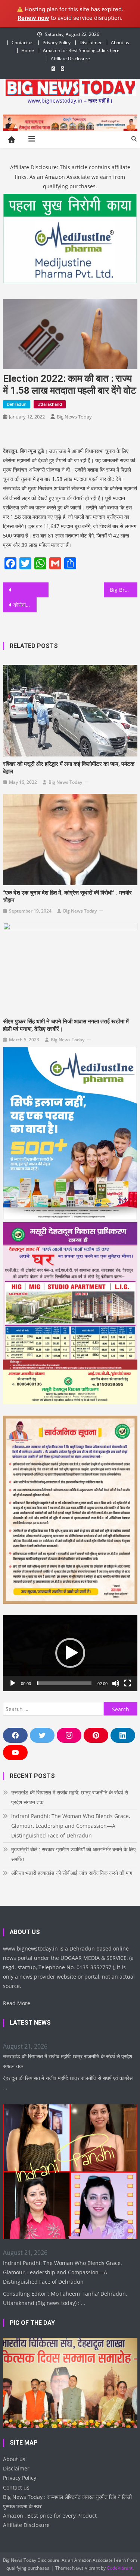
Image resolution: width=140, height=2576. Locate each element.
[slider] (64, 1683)
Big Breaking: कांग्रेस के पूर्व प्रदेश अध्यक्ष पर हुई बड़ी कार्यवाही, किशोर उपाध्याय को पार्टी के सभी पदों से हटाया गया (124, 590)
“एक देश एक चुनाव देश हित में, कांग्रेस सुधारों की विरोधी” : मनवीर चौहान (67, 896)
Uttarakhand (50, 404)
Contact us (23, 42)
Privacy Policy (57, 42)
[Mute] (116, 1683)
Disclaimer (91, 42)
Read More (17, 2003)
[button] (70, 1653)
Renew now (33, 18)
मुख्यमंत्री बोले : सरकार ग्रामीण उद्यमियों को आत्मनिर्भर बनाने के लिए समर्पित (73, 1854)
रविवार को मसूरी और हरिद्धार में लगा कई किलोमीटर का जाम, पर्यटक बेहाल (69, 768)
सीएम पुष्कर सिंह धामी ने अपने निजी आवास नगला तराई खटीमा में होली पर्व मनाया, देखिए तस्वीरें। (66, 1025)
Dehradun (17, 404)
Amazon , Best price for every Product (50, 2516)
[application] (70, 1653)
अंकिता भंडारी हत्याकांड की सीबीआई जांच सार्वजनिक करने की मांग (72, 1873)
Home (28, 50)
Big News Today (74, 417)
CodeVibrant (120, 2568)
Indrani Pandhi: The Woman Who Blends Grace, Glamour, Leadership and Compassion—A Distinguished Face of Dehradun (71, 1826)
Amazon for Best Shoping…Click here (81, 50)
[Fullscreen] (128, 1683)
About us (120, 42)
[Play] (13, 1683)
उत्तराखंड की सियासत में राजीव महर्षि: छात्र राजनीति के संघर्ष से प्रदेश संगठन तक (70, 1797)
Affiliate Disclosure (70, 59)
